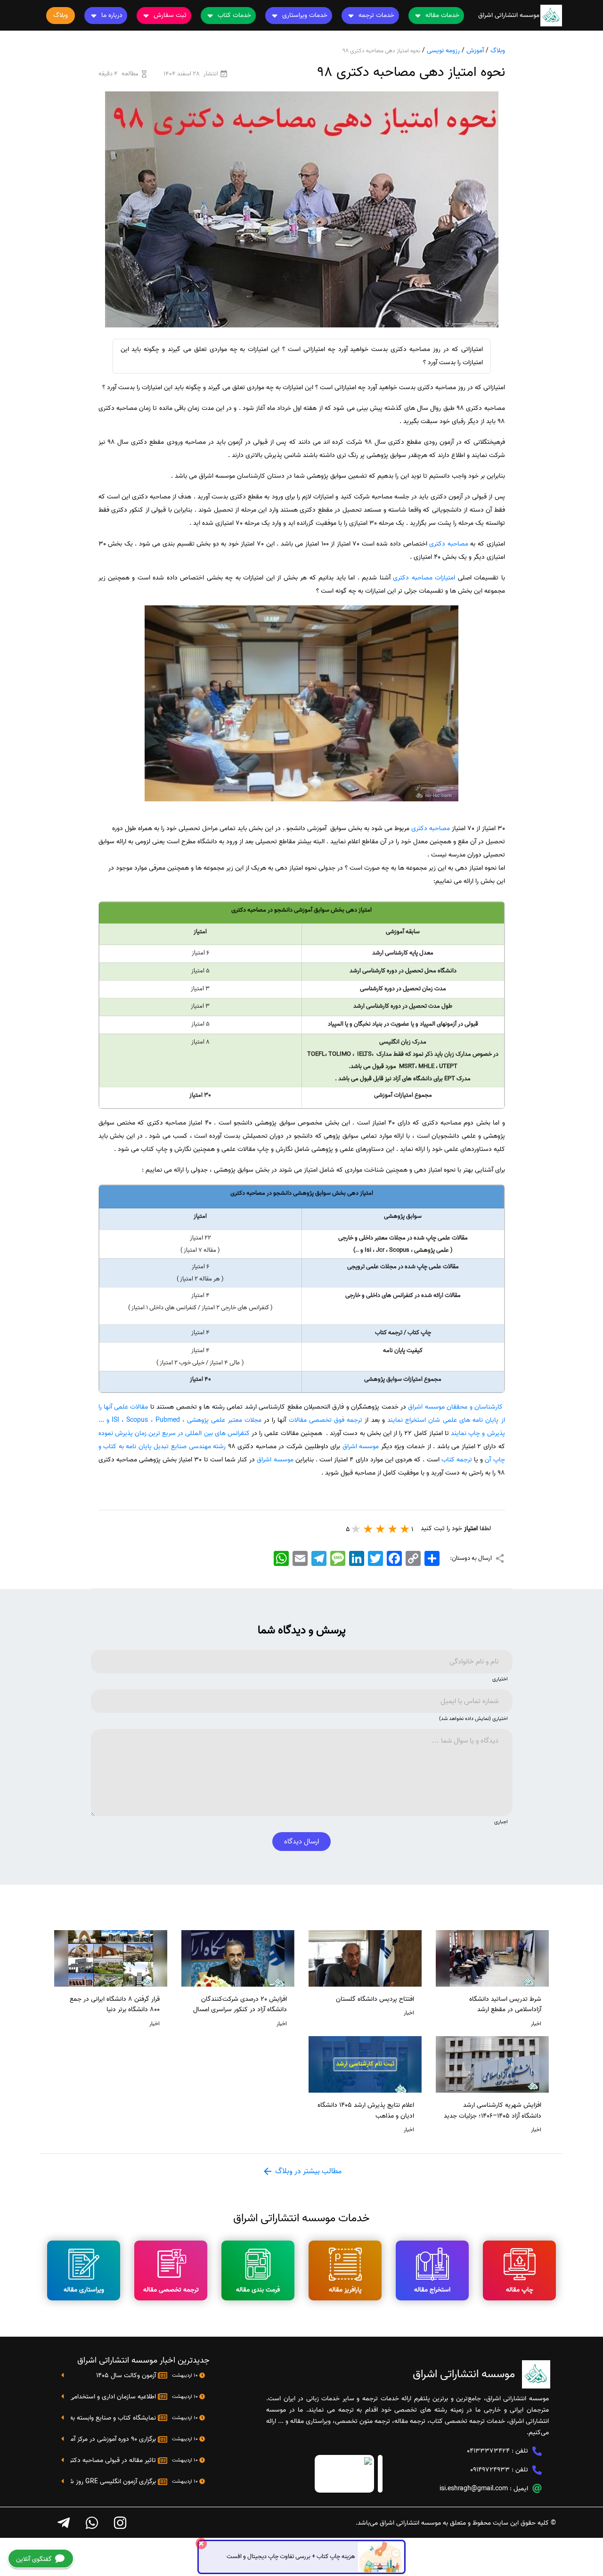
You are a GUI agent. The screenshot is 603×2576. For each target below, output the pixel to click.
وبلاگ (498, 51)
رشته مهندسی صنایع (198, 1447)
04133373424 (488, 2451)
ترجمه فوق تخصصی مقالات (326, 1420)
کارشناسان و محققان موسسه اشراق (455, 1407)
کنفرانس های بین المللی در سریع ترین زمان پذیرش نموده (174, 1433)
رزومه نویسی (443, 51)
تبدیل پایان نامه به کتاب (136, 1447)
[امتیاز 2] (393, 1529)
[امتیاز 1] (405, 1529)
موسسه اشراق (361, 1447)
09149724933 (490, 2470)
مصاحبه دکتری (449, 544)
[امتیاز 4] (368, 1529)
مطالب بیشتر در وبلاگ (307, 2171)
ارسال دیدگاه (301, 1842)
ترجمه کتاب (457, 1460)
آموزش (475, 51)
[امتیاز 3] (381, 1529)
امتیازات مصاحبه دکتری (424, 578)
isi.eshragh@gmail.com (474, 2489)
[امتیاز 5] (356, 1529)
